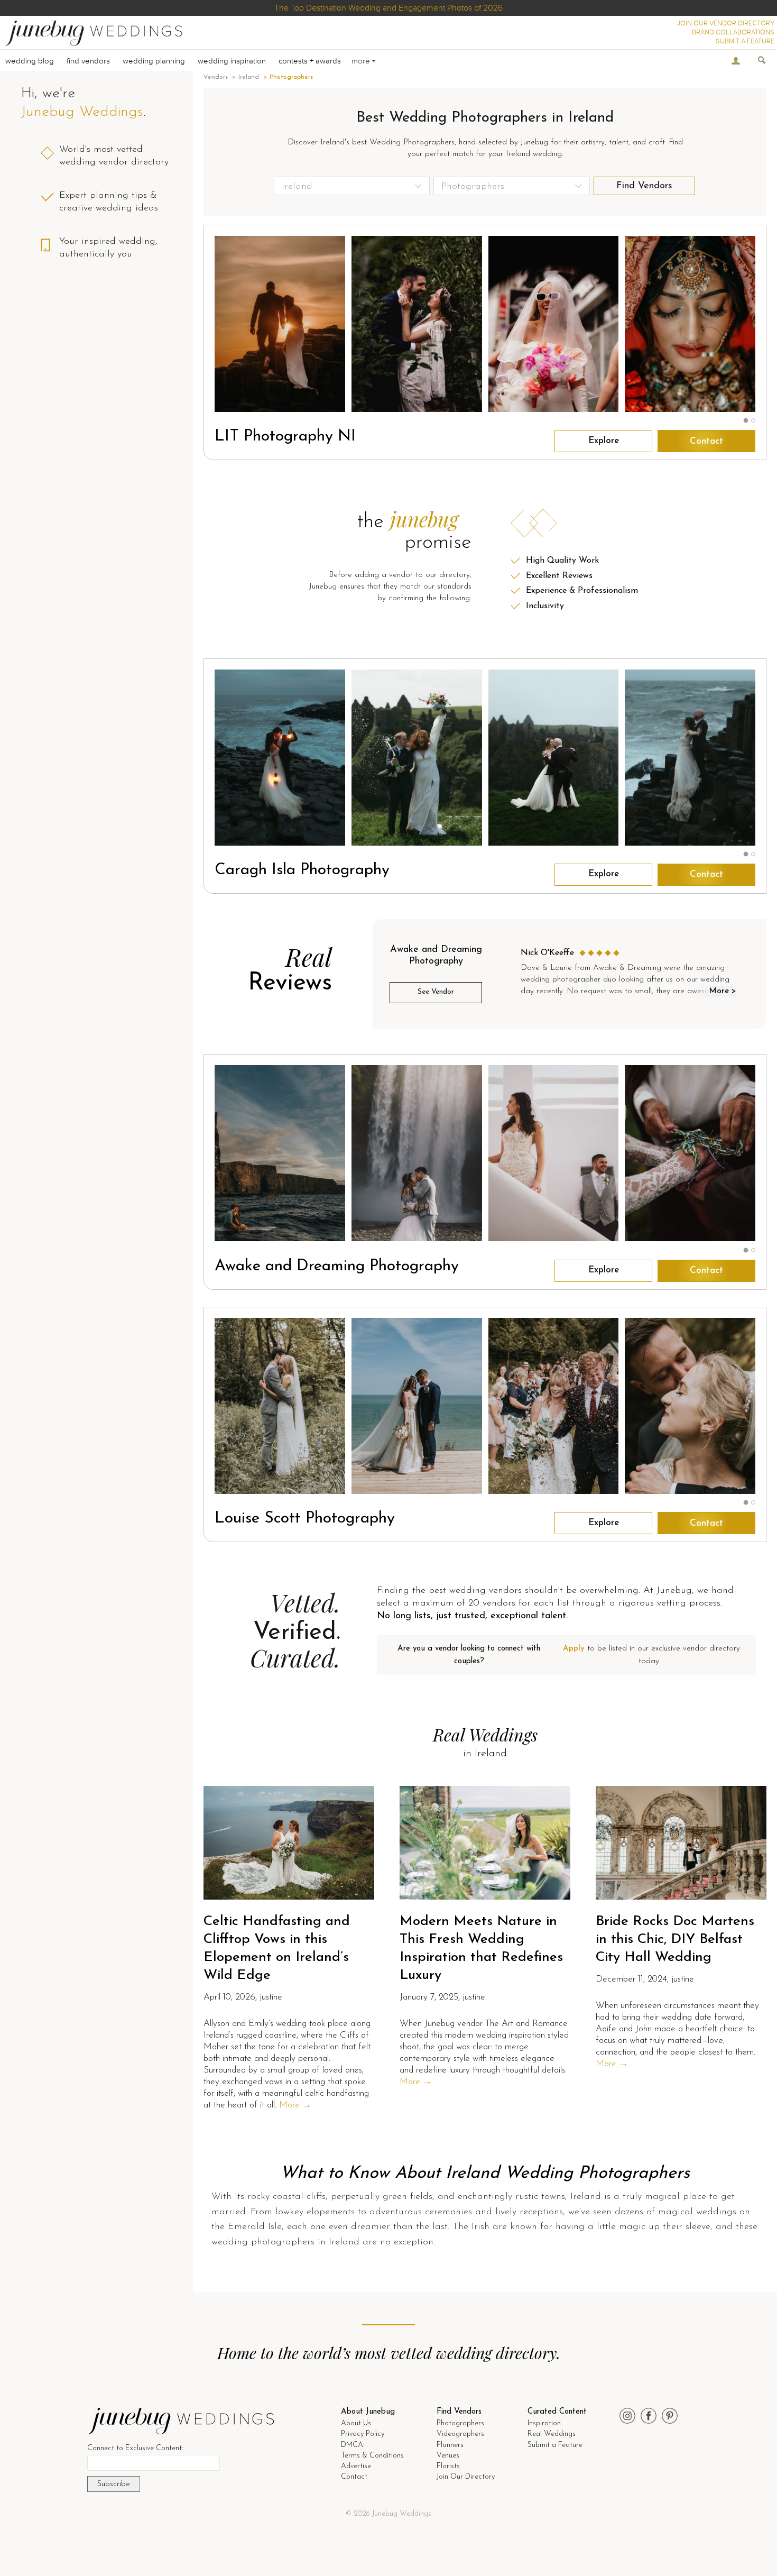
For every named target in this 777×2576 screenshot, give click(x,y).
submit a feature (745, 41)
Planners (450, 2445)
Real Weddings (552, 2434)
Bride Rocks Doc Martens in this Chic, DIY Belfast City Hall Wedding (675, 1940)
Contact (706, 441)
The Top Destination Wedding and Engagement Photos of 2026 (388, 8)
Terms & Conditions (372, 2456)
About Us (356, 2423)
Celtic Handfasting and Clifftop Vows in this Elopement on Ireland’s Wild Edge (277, 1948)
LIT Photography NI (285, 437)
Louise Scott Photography (305, 1519)
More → (295, 2105)
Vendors (216, 77)
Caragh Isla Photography (302, 870)
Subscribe (114, 2484)
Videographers (460, 2434)
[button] (746, 421)
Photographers (460, 2423)
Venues (448, 2456)
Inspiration (544, 2423)
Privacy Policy (363, 2434)
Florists (448, 2466)
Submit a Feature (555, 2445)
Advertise (356, 2466)
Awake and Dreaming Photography (337, 1266)
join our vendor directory (726, 23)
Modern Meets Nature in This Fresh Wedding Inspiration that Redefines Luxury (481, 1948)
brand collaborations (733, 32)
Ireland (249, 77)
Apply (574, 1649)
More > (722, 991)
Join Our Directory (466, 2477)
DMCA (352, 2445)
